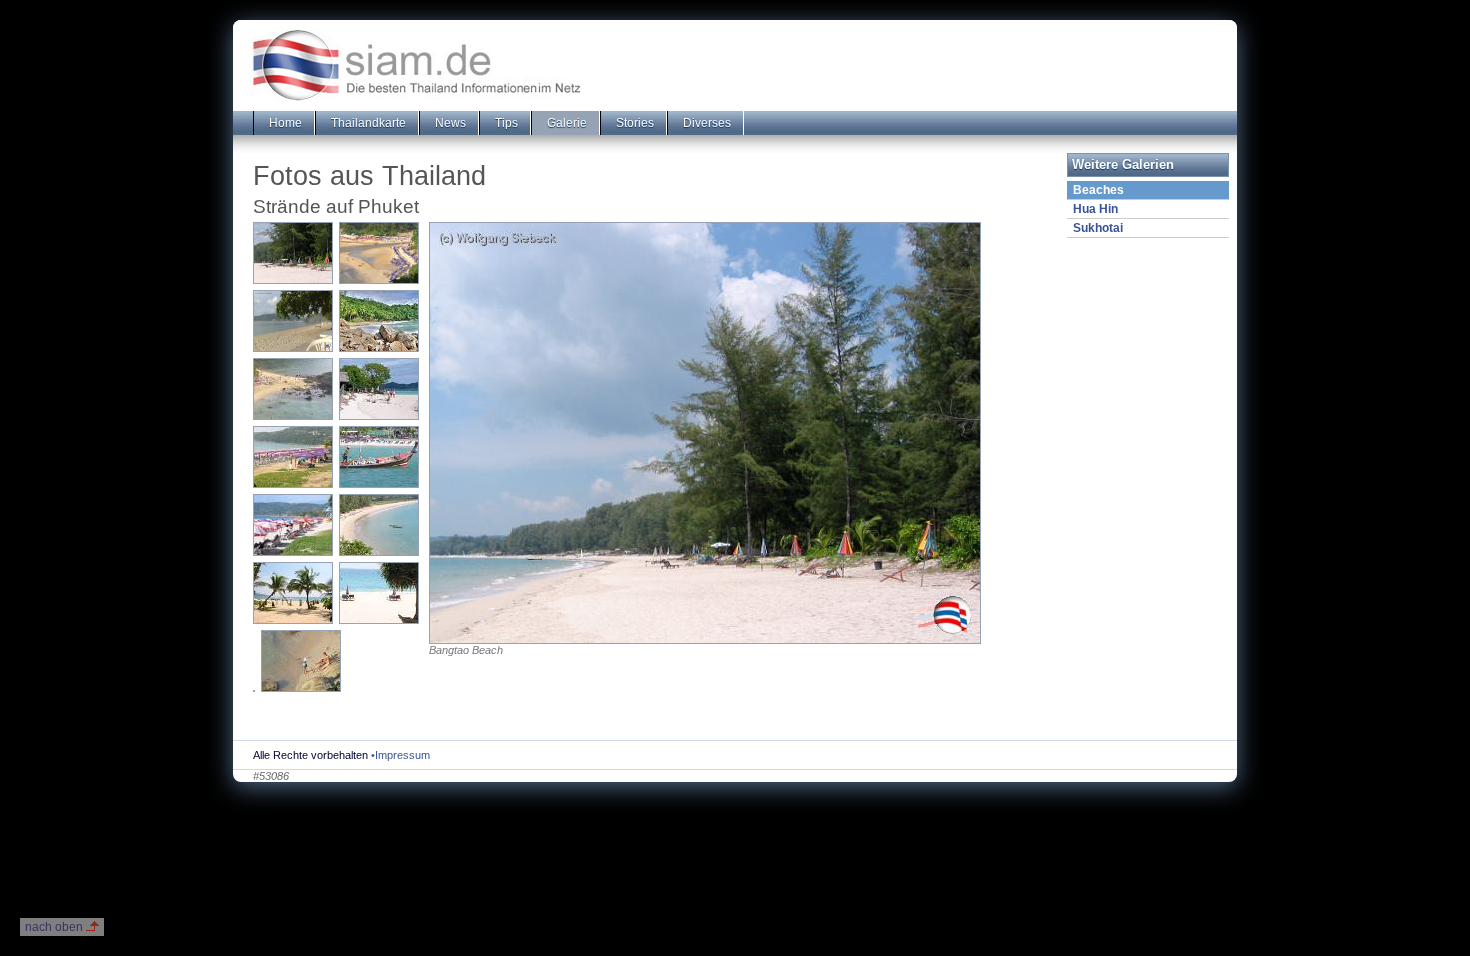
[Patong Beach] (379, 457)
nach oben (54, 927)
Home (284, 123)
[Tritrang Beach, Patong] (293, 321)
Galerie (565, 123)
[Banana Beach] (379, 321)
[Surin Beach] (293, 593)
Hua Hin (1095, 209)
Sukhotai (1098, 228)
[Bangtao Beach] (293, 253)
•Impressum (400, 755)
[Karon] (293, 457)
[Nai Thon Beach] (254, 691)
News (449, 123)
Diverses (705, 123)
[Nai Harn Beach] (379, 253)
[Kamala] (379, 525)
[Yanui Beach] (293, 389)
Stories (633, 123)
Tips (505, 123)
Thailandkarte (367, 123)
